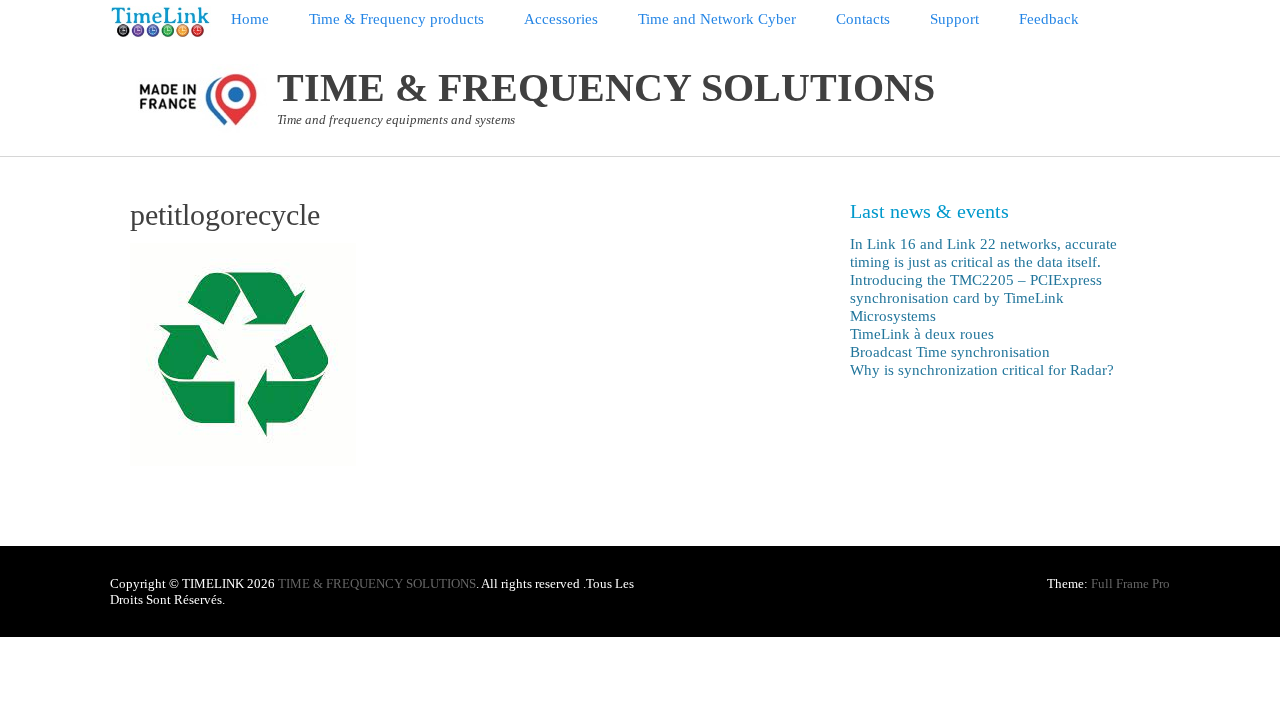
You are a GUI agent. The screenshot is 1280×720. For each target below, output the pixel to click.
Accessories (561, 19)
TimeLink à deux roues (922, 334)
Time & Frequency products (396, 19)
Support (954, 19)
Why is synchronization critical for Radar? (982, 370)
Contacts (863, 19)
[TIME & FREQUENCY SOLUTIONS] (160, 22)
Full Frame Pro (1130, 583)
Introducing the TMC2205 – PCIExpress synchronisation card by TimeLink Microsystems (976, 298)
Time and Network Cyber (717, 19)
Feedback (1049, 19)
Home (250, 19)
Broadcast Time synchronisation (950, 352)
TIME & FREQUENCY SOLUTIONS (606, 87)
